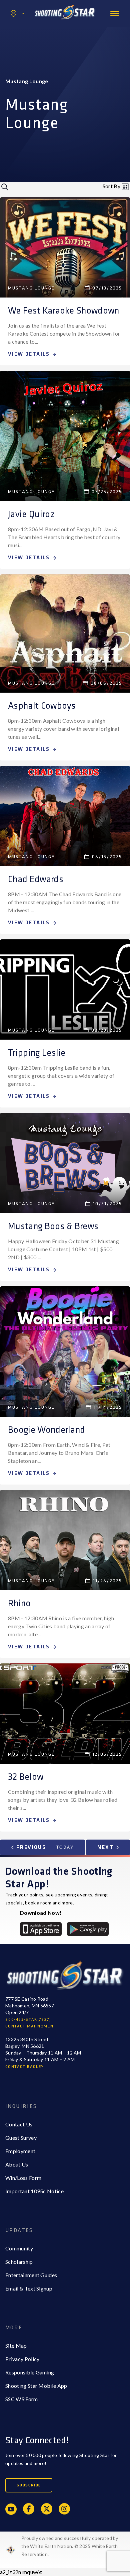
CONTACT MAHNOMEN (29, 2026)
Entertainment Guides (31, 2275)
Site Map (16, 2346)
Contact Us (19, 2124)
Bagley (27, 28)
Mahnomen (32, 41)
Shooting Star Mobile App (36, 2386)
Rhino (19, 1603)
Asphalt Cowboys (42, 706)
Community (19, 2248)
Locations (17, 14)
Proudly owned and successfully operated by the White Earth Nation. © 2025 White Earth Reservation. (70, 2546)
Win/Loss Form (23, 2178)
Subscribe (29, 2485)
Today (65, 1847)
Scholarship (19, 2262)
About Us (17, 2164)
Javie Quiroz (31, 514)
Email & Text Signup (29, 2288)
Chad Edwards (36, 879)
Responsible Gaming (30, 2372)
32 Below (26, 1777)
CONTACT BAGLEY (25, 2067)
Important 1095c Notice (34, 2191)
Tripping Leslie (37, 1053)
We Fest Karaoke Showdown (64, 311)
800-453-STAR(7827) (28, 2020)
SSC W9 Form (22, 2399)
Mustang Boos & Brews (53, 1226)
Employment (20, 2151)
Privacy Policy (22, 2359)
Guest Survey (21, 2138)
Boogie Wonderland (46, 1430)
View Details (29, 354)
